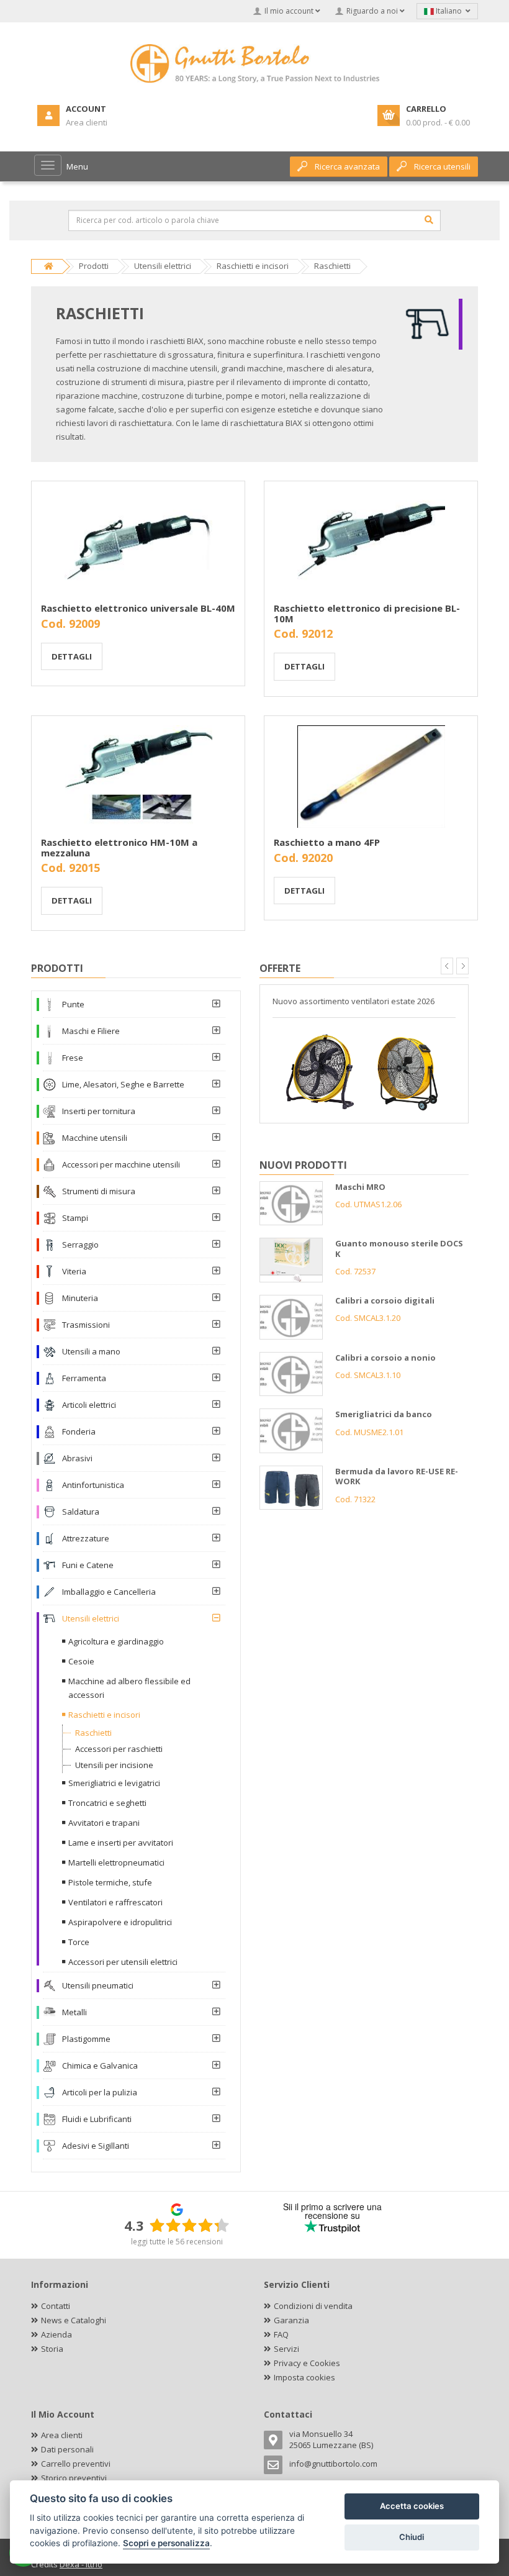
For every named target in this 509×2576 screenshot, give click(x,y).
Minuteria (80, 1298)
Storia (52, 2349)
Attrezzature (86, 1538)
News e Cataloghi (74, 2320)
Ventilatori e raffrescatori (115, 1902)
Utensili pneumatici (98, 1985)
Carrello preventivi (76, 2464)
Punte (73, 1004)
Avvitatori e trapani (104, 1823)
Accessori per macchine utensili (121, 1164)
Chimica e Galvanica (100, 2066)
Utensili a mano (91, 1351)
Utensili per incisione (114, 1765)
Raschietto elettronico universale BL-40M (138, 608)
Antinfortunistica (93, 1485)
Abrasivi (77, 1458)
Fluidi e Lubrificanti (97, 2119)
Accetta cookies (412, 2506)
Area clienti (62, 2435)
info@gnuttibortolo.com (333, 2464)
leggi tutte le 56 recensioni (177, 2242)
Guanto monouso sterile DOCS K (399, 1249)
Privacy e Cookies (307, 2363)
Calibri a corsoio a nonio (385, 1358)
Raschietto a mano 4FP (327, 842)
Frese (73, 1058)
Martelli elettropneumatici (116, 1862)
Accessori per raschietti (119, 1749)
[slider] (189, 2225)
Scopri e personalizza (166, 2543)
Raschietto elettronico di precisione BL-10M (367, 613)
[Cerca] (429, 220)
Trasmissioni (86, 1325)
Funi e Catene (88, 1565)
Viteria (74, 1271)
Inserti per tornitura (99, 1111)
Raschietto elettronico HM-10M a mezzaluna (119, 847)
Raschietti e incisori (104, 1715)
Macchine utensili (95, 1138)
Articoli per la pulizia (100, 2092)
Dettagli (72, 656)
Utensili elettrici (91, 1618)
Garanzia (291, 2320)
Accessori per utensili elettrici (123, 1962)
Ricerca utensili (442, 166)
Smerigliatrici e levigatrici (114, 1783)
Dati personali (67, 2449)
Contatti (56, 2306)
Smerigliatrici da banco (384, 1414)
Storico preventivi (74, 2478)
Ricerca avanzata (347, 166)
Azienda (56, 2334)
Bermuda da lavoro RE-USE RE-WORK (397, 1476)
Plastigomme (86, 2039)
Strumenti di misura (99, 1191)
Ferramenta (84, 1378)
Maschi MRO (360, 1187)
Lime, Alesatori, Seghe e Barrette (123, 1084)
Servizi (286, 2349)
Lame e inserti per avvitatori (121, 1843)
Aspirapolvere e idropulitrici (120, 1922)
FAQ (281, 2334)
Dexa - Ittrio (81, 2564)
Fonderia (79, 1431)
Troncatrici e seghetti (107, 1803)
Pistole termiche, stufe (110, 1882)
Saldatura (81, 1512)
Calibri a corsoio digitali (385, 1300)
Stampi (75, 1218)
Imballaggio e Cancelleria (109, 1592)
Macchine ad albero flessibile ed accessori (129, 1688)
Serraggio (80, 1245)
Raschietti (93, 1733)
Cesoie (81, 1661)
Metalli (74, 2012)
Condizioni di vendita (313, 2306)
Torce (79, 1942)
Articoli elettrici (89, 1405)
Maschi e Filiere (91, 1031)
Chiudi (412, 2537)
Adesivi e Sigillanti (96, 2146)
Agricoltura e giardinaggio (116, 1641)
